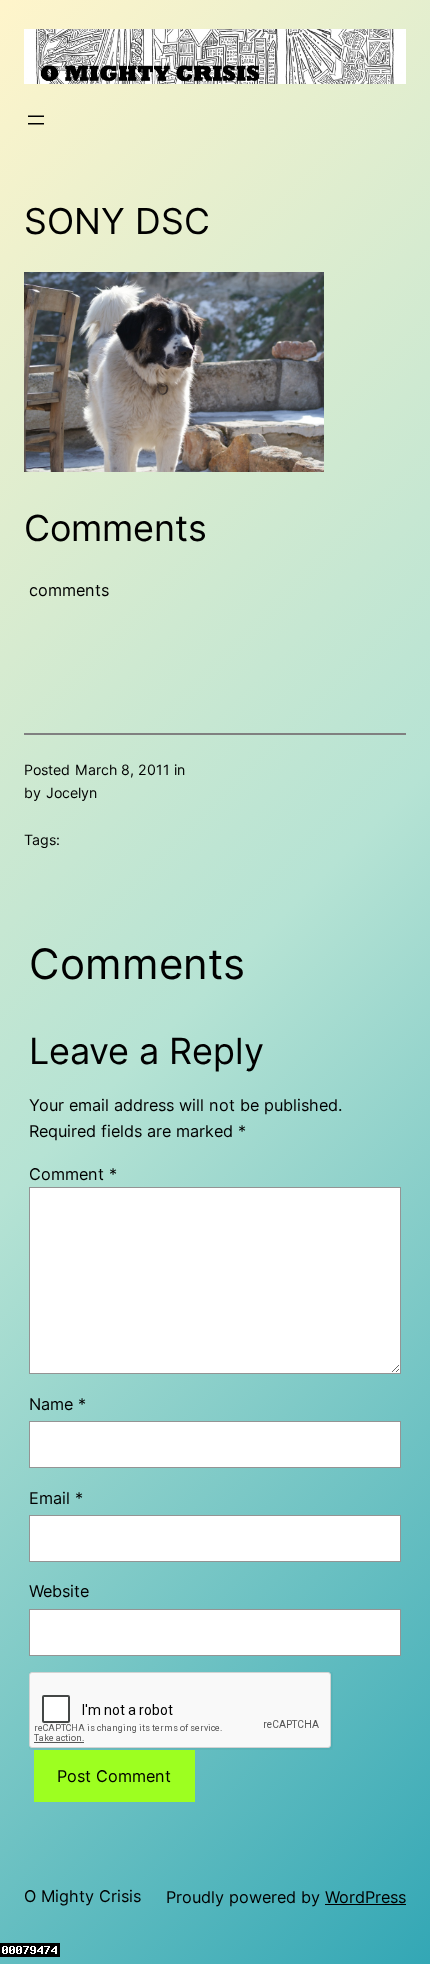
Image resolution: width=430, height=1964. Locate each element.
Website (59, 1591)
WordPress (365, 1897)
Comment (73, 1174)
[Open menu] (36, 120)
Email (56, 1498)
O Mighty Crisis (82, 1896)
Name (57, 1404)
